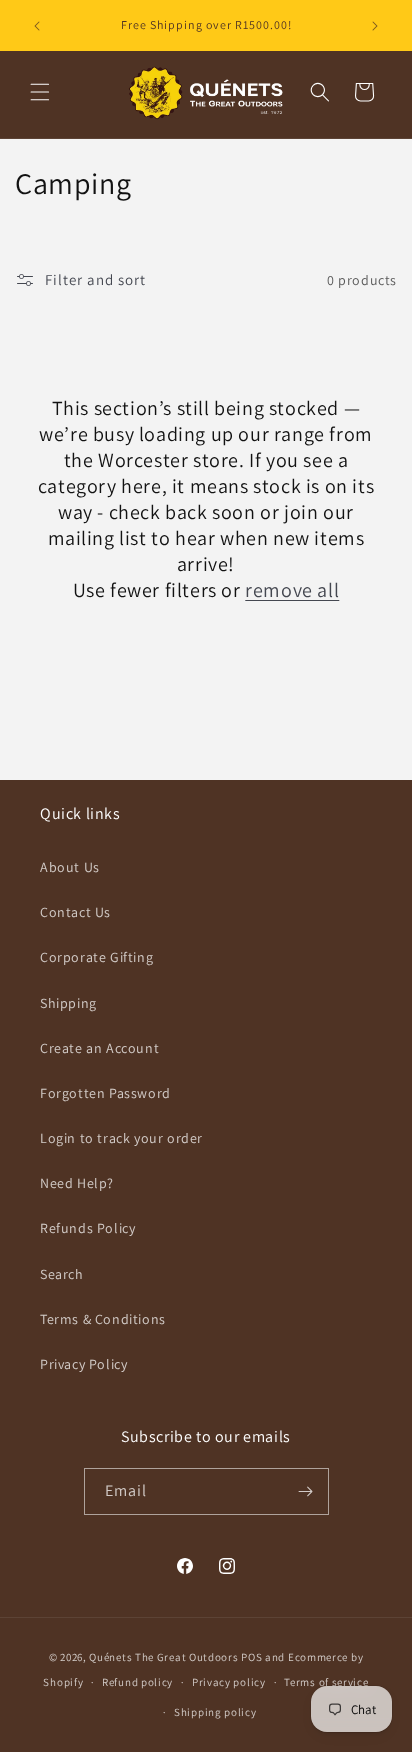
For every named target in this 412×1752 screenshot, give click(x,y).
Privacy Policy (83, 1364)
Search (62, 1274)
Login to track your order (121, 1138)
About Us (70, 867)
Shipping (68, 1003)
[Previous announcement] (37, 26)
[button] (40, 92)
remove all (292, 590)
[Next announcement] (375, 26)
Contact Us (75, 912)
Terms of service (326, 1682)
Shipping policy (215, 1712)
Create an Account (99, 1048)
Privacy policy (229, 1682)
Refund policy (137, 1682)
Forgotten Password (105, 1093)
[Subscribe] (306, 1491)
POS (251, 1657)
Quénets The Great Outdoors (163, 1657)
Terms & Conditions (103, 1319)
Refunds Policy (87, 1228)
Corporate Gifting (96, 957)
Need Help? (77, 1183)
